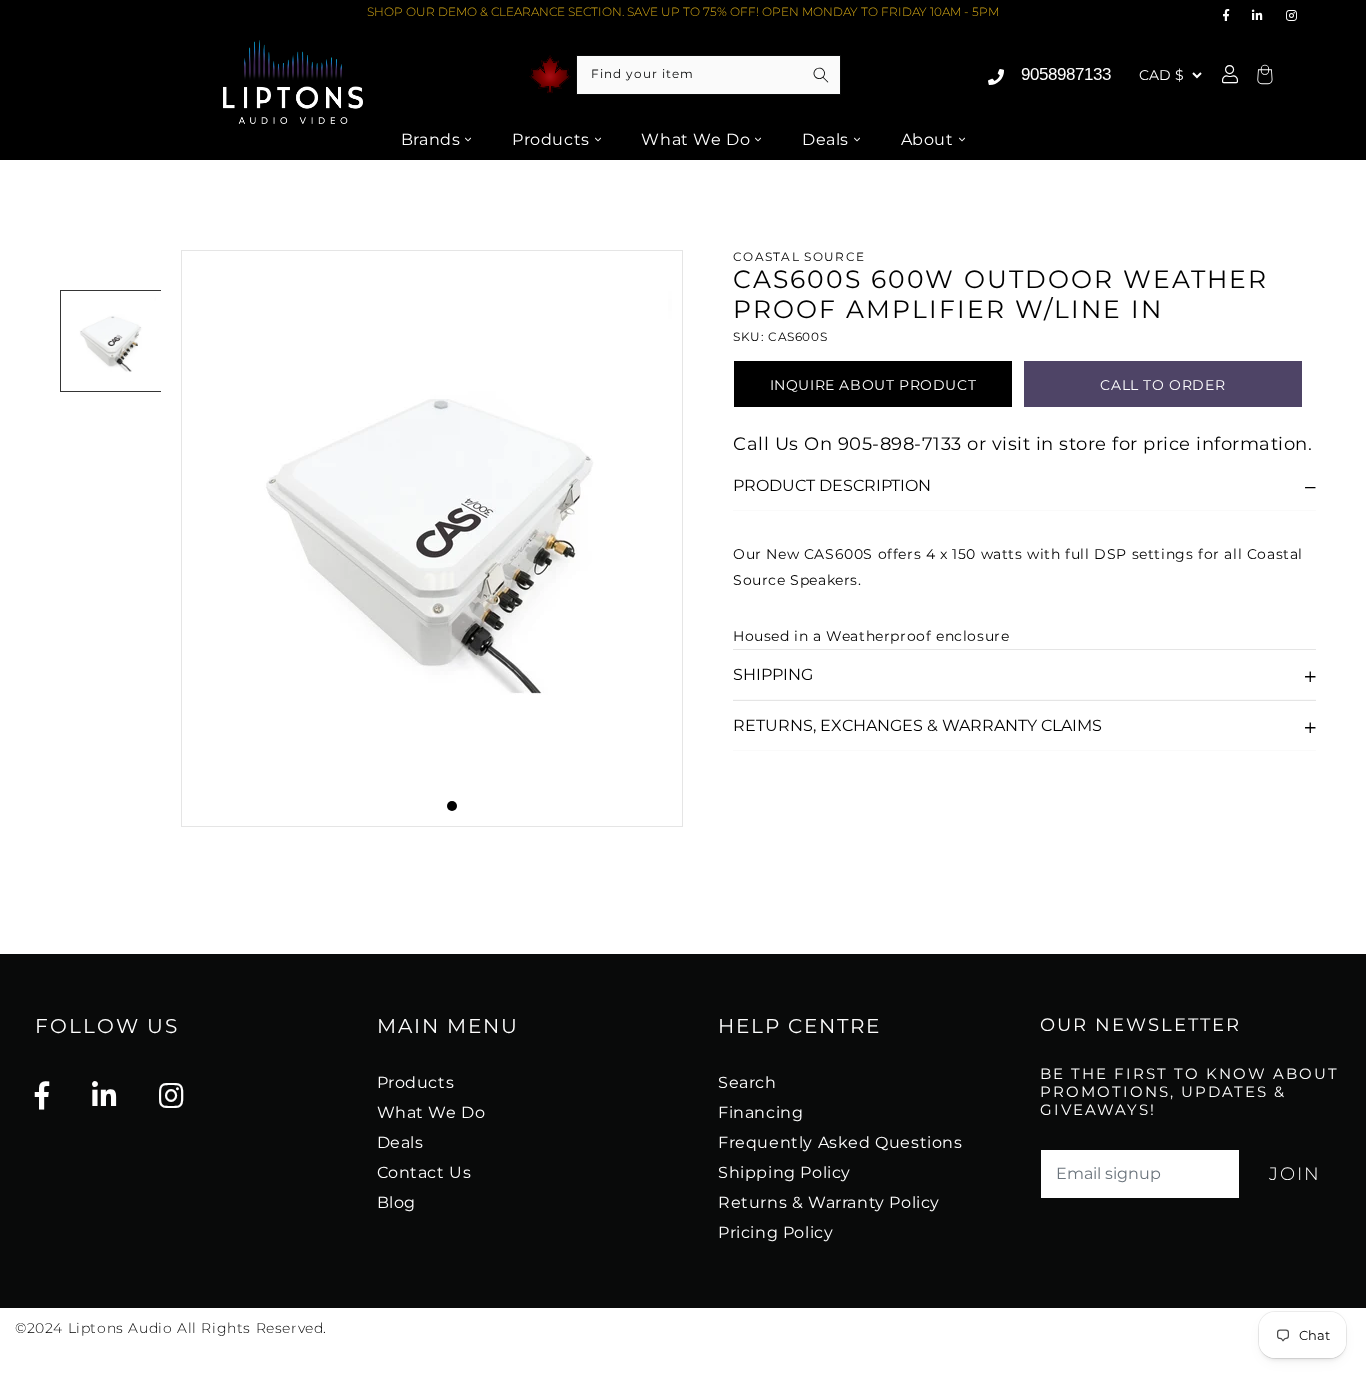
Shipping (773, 674)
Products (551, 139)
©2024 (41, 1328)
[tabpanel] (432, 538)
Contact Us (424, 1172)
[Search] (821, 75)
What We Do (695, 139)
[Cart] (1262, 75)
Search (747, 1082)
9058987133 (1066, 74)
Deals (825, 139)
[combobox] (709, 75)
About (927, 139)
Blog (396, 1202)
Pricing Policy (775, 1232)
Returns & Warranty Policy (829, 1202)
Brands (431, 139)
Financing (760, 1112)
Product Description (832, 485)
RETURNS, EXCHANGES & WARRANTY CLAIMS (917, 725)
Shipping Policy (784, 1172)
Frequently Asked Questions (840, 1142)
